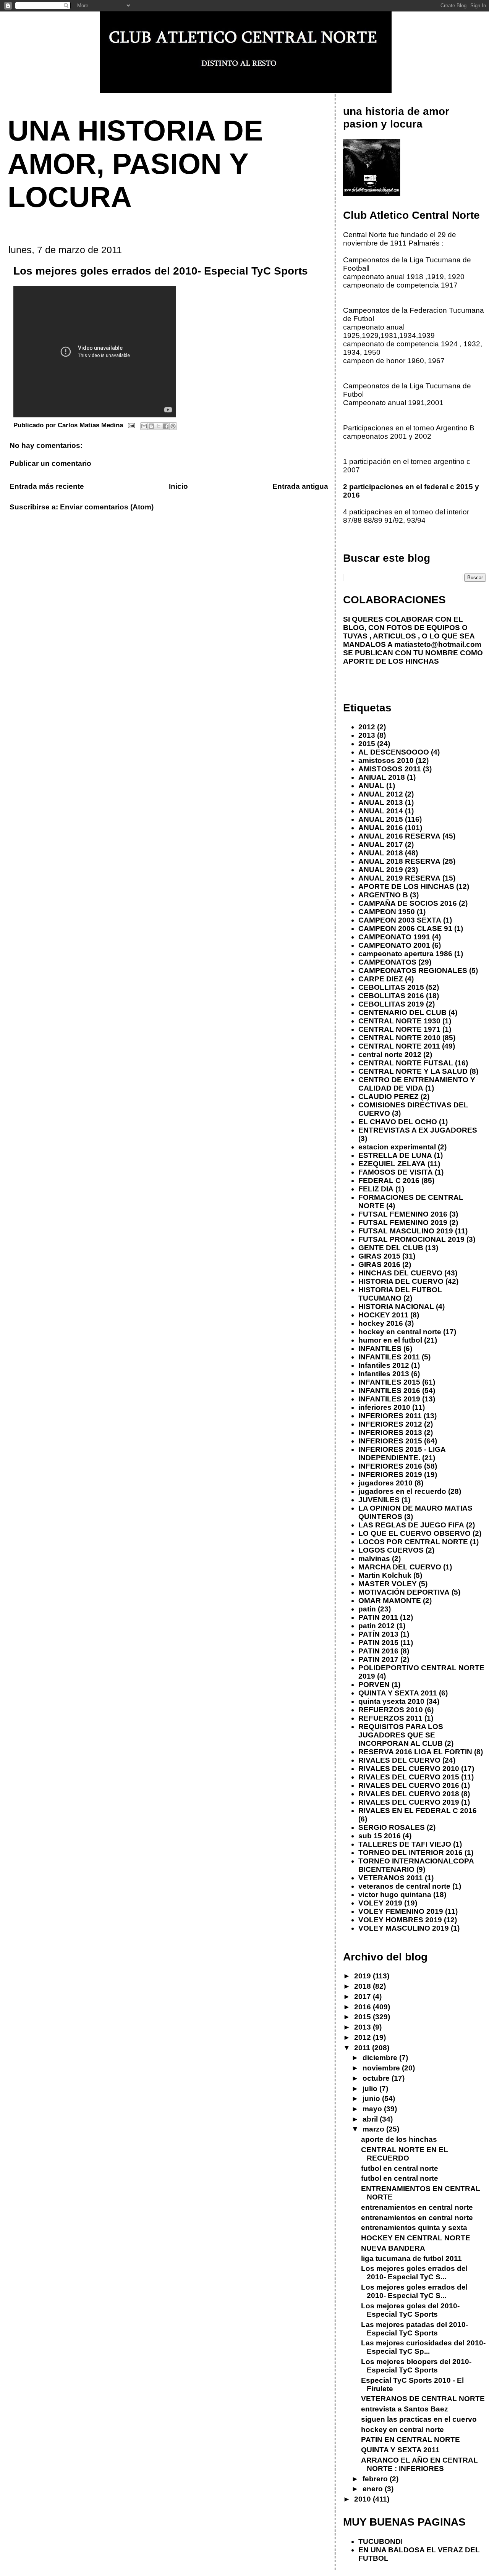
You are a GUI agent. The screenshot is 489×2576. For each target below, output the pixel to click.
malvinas (374, 1559)
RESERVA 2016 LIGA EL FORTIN (415, 1752)
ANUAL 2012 (381, 794)
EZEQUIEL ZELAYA (392, 1164)
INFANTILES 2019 (389, 1399)
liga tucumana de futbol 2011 (411, 2258)
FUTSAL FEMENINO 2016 (403, 1214)
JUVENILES (379, 1500)
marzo (374, 2129)
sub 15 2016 (380, 1836)
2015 (367, 744)
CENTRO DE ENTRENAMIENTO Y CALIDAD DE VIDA (417, 1084)
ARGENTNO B (383, 895)
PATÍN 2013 (378, 1634)
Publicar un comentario (50, 463)
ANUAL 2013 (381, 802)
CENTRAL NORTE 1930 (399, 1021)
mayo (373, 2109)
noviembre (382, 2068)
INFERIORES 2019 (390, 1475)
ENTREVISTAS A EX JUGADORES (418, 1130)
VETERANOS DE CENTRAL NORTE (423, 2399)
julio (371, 2089)
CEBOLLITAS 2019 (391, 1004)
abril (371, 2119)
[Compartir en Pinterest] (173, 426)
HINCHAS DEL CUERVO (400, 1273)
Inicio (178, 486)
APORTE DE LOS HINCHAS (406, 886)
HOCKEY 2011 (383, 1315)
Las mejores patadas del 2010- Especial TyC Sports (415, 2329)
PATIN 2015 (378, 1643)
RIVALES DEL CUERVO (399, 1760)
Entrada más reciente (47, 486)
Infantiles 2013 (384, 1374)
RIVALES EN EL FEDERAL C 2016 (418, 1811)
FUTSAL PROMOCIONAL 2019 (411, 1239)
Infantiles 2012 (384, 1365)
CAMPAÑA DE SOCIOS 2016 (408, 903)
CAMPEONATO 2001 (394, 945)
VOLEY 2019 (380, 1903)
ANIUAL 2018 (382, 777)
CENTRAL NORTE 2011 (399, 1046)
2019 (364, 1976)
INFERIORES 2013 (390, 1433)
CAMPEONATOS (387, 962)
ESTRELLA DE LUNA (395, 1155)
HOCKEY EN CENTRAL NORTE (416, 2238)
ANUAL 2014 (381, 811)
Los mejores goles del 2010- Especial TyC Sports (410, 2310)
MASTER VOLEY (388, 1584)
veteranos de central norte (404, 1886)
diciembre (381, 2058)
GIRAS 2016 (379, 1265)
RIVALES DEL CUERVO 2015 (409, 1777)
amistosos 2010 (386, 760)
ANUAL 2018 (381, 853)
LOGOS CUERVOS (391, 1550)
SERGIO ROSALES (392, 1827)
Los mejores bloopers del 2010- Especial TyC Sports (416, 2366)
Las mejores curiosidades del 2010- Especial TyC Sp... (423, 2347)
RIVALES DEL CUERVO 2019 (409, 1802)
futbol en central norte (400, 2168)
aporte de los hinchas (399, 2139)
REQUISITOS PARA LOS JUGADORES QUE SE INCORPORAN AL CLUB (401, 1735)
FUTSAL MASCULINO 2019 (406, 1231)
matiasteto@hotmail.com (438, 644)
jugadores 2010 (385, 1483)
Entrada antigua (300, 486)
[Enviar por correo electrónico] (144, 426)
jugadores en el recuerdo (402, 1491)
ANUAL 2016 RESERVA (399, 836)
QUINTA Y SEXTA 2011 (398, 1693)
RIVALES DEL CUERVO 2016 (409, 1785)
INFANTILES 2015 (389, 1382)
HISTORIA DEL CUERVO (401, 1281)
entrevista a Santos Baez (405, 2409)
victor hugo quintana (395, 1895)
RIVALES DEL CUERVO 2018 (409, 1794)
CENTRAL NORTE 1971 (399, 1029)
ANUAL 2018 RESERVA (399, 861)
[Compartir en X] (159, 426)
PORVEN (374, 1685)
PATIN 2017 (378, 1659)
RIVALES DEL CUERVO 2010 (409, 1769)
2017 (364, 1997)
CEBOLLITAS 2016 (391, 996)
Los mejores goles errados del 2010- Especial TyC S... (414, 2273)
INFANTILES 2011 (389, 1357)
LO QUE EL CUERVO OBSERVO (415, 1533)
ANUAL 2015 (381, 819)
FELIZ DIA (376, 1189)
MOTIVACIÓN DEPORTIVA (404, 1592)
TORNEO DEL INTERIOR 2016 (410, 1853)
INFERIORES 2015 (390, 1441)
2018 (364, 1986)
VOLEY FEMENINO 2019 (401, 1911)
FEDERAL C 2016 (389, 1181)
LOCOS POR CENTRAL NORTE (413, 1542)
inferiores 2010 (384, 1407)
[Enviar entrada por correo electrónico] (131, 425)
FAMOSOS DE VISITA (396, 1172)
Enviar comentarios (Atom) (107, 507)
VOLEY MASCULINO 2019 (404, 1928)
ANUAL (371, 786)
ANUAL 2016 (381, 828)
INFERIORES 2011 (390, 1416)
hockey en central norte (400, 1332)
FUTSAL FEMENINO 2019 (403, 1223)
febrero (376, 2479)
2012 (367, 727)
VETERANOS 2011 (391, 1878)
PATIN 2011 (378, 1617)
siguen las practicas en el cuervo (419, 2419)
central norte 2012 (390, 1054)
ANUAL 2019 (381, 870)
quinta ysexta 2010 (391, 1701)
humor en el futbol (390, 1340)
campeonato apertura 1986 (405, 954)
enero (374, 2489)
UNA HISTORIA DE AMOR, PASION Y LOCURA (135, 164)
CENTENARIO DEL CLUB (402, 1012)
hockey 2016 (381, 1323)
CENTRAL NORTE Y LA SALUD (413, 1071)
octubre (377, 2078)
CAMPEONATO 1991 (394, 937)
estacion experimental (397, 1147)
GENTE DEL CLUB (391, 1248)
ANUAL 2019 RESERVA (399, 878)
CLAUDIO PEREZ (389, 1096)
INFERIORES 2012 (390, 1424)
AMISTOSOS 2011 (390, 769)
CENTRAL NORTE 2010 (399, 1038)
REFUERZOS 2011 (390, 1718)
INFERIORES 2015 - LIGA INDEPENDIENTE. (402, 1454)
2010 (364, 2499)
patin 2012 (376, 1626)
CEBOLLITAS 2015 (391, 987)
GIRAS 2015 (379, 1256)
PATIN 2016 (378, 1651)
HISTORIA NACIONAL (396, 1307)
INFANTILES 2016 (389, 1391)
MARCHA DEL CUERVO (400, 1567)
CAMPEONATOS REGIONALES (413, 970)
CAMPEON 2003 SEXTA (400, 920)
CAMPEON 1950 (387, 912)
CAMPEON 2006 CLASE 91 (405, 928)
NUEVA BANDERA (393, 2248)
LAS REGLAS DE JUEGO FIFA (411, 1525)
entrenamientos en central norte (417, 2207)
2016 (364, 2007)
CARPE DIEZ (381, 979)
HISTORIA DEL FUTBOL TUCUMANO (400, 1294)
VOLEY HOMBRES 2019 (400, 1920)
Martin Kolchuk (385, 1575)
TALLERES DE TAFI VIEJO (405, 1844)
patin (367, 1609)
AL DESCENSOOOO (394, 752)
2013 (367, 735)
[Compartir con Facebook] (166, 426)
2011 (363, 2048)
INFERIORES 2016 (390, 1466)
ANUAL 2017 (381, 844)
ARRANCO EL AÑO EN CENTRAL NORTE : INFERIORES (419, 2464)
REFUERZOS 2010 (391, 1710)
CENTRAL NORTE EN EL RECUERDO (405, 2154)
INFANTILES (380, 1349)
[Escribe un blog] (151, 426)
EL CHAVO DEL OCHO (398, 1122)
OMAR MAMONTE (390, 1601)
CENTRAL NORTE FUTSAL (406, 1063)
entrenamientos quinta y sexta (414, 2228)
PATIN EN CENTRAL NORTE (410, 2439)
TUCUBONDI (381, 2541)
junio (372, 2098)
